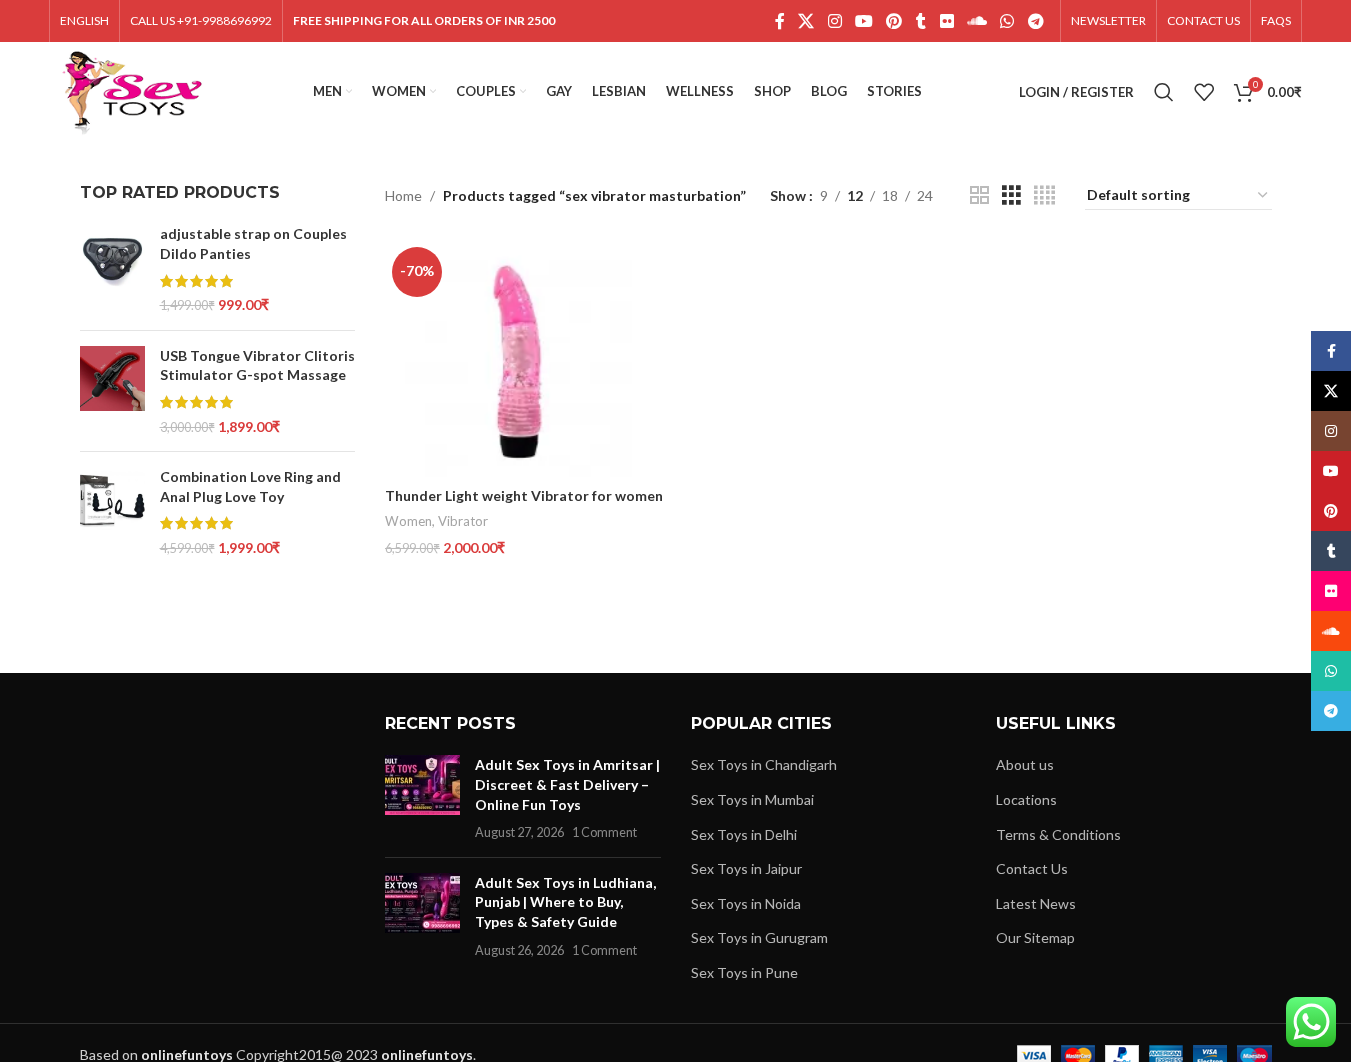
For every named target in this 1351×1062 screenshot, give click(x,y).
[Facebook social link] (780, 21)
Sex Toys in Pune (744, 972)
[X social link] (806, 21)
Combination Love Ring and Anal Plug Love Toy (250, 486)
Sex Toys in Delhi (744, 834)
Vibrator (463, 521)
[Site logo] (132, 90)
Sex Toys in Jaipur (746, 868)
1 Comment (604, 832)
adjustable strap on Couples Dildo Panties (253, 243)
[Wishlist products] (1204, 92)
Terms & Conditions (1058, 834)
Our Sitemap (1035, 937)
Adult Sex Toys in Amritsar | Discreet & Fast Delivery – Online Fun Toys (567, 784)
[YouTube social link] (863, 21)
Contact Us (1032, 868)
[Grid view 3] (1011, 195)
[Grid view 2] (979, 195)
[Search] (1164, 92)
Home (403, 195)
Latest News (1036, 903)
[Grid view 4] (1044, 195)
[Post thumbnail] (422, 798)
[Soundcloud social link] (976, 21)
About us (1025, 764)
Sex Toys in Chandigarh (764, 764)
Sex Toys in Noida (746, 903)
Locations (1026, 799)
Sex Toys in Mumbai (752, 799)
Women (408, 521)
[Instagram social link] (834, 21)
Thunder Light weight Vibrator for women (524, 495)
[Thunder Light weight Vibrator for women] (526, 358)
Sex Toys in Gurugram (759, 937)
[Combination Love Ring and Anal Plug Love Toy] (112, 512)
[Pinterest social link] (894, 21)
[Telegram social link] (1035, 21)
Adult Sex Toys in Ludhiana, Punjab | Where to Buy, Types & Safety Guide (565, 902)
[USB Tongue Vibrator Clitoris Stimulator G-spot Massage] (112, 391)
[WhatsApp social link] (1007, 21)
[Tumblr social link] (921, 21)
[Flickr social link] (946, 21)
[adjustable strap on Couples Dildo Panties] (112, 269)
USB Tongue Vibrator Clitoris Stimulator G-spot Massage (257, 365)
